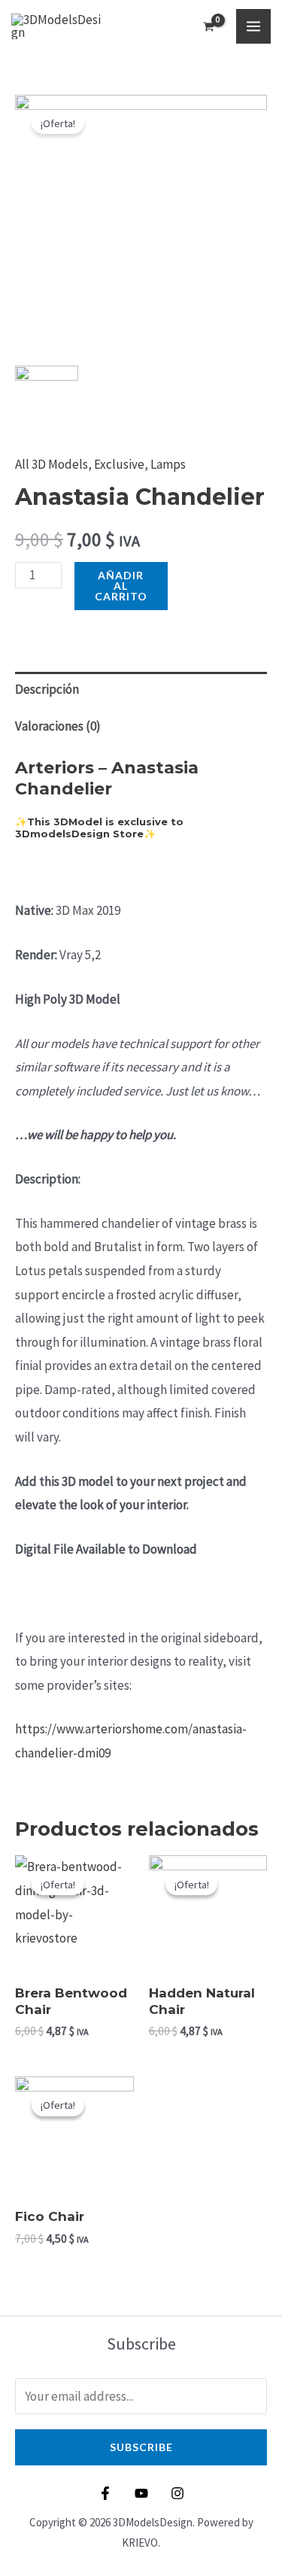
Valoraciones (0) (58, 726)
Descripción (47, 689)
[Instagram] (177, 2493)
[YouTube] (141, 2493)
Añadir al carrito (121, 586)
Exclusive (119, 464)
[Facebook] (105, 2493)
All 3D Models (52, 464)
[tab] (141, 690)
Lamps (168, 464)
